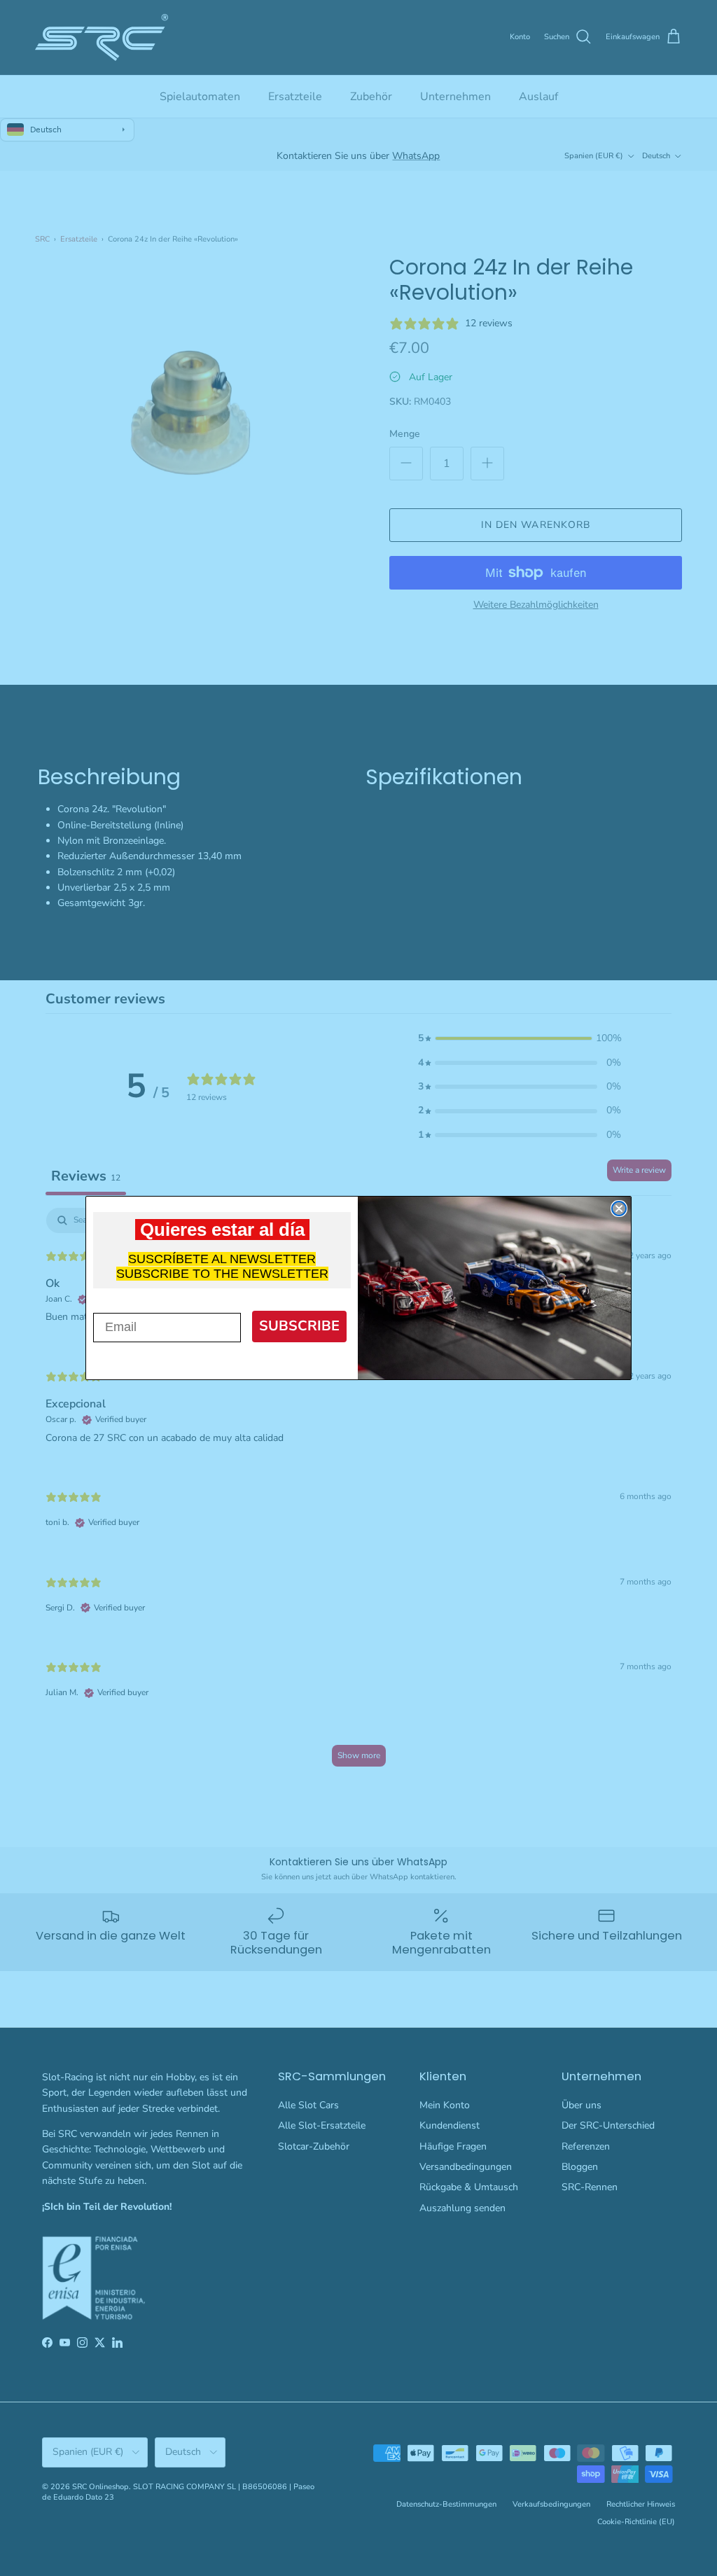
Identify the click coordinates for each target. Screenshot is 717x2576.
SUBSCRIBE (299, 1326)
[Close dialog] (619, 1209)
